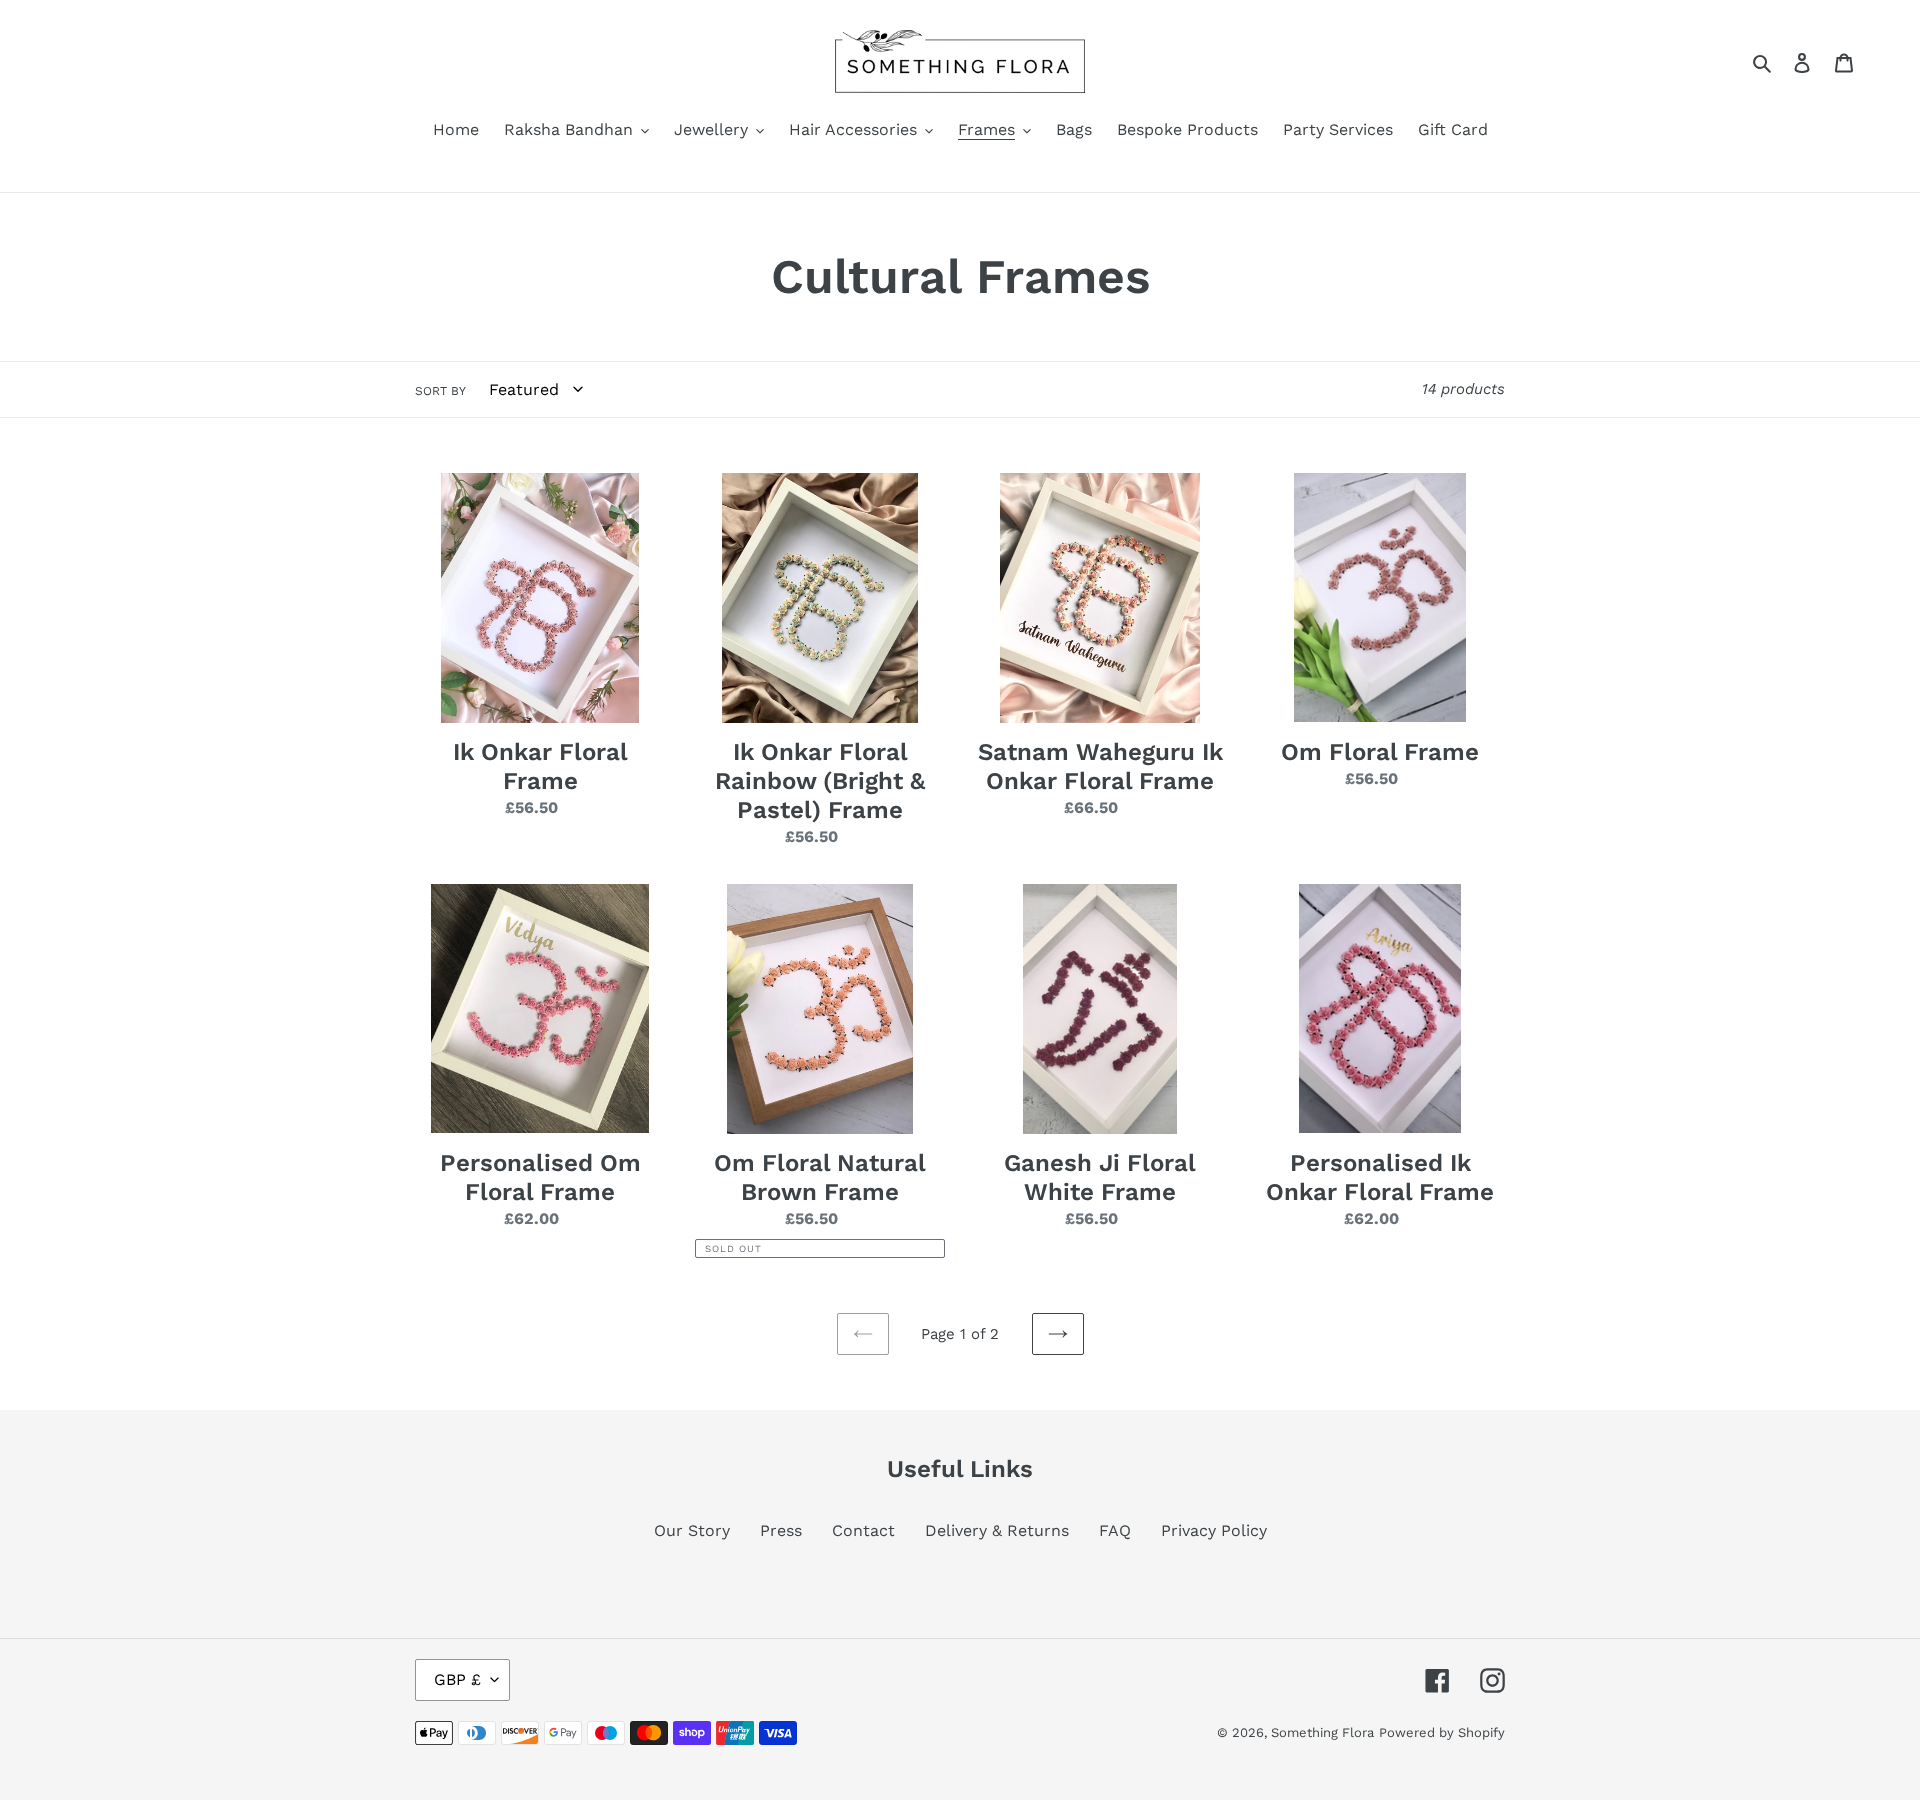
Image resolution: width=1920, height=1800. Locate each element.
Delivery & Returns (997, 1530)
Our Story (692, 1530)
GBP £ (457, 1679)
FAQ (1115, 1530)
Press (781, 1530)
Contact (863, 1530)
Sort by (440, 391)
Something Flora (1322, 1732)
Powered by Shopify (1442, 1732)
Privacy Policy (1214, 1530)
